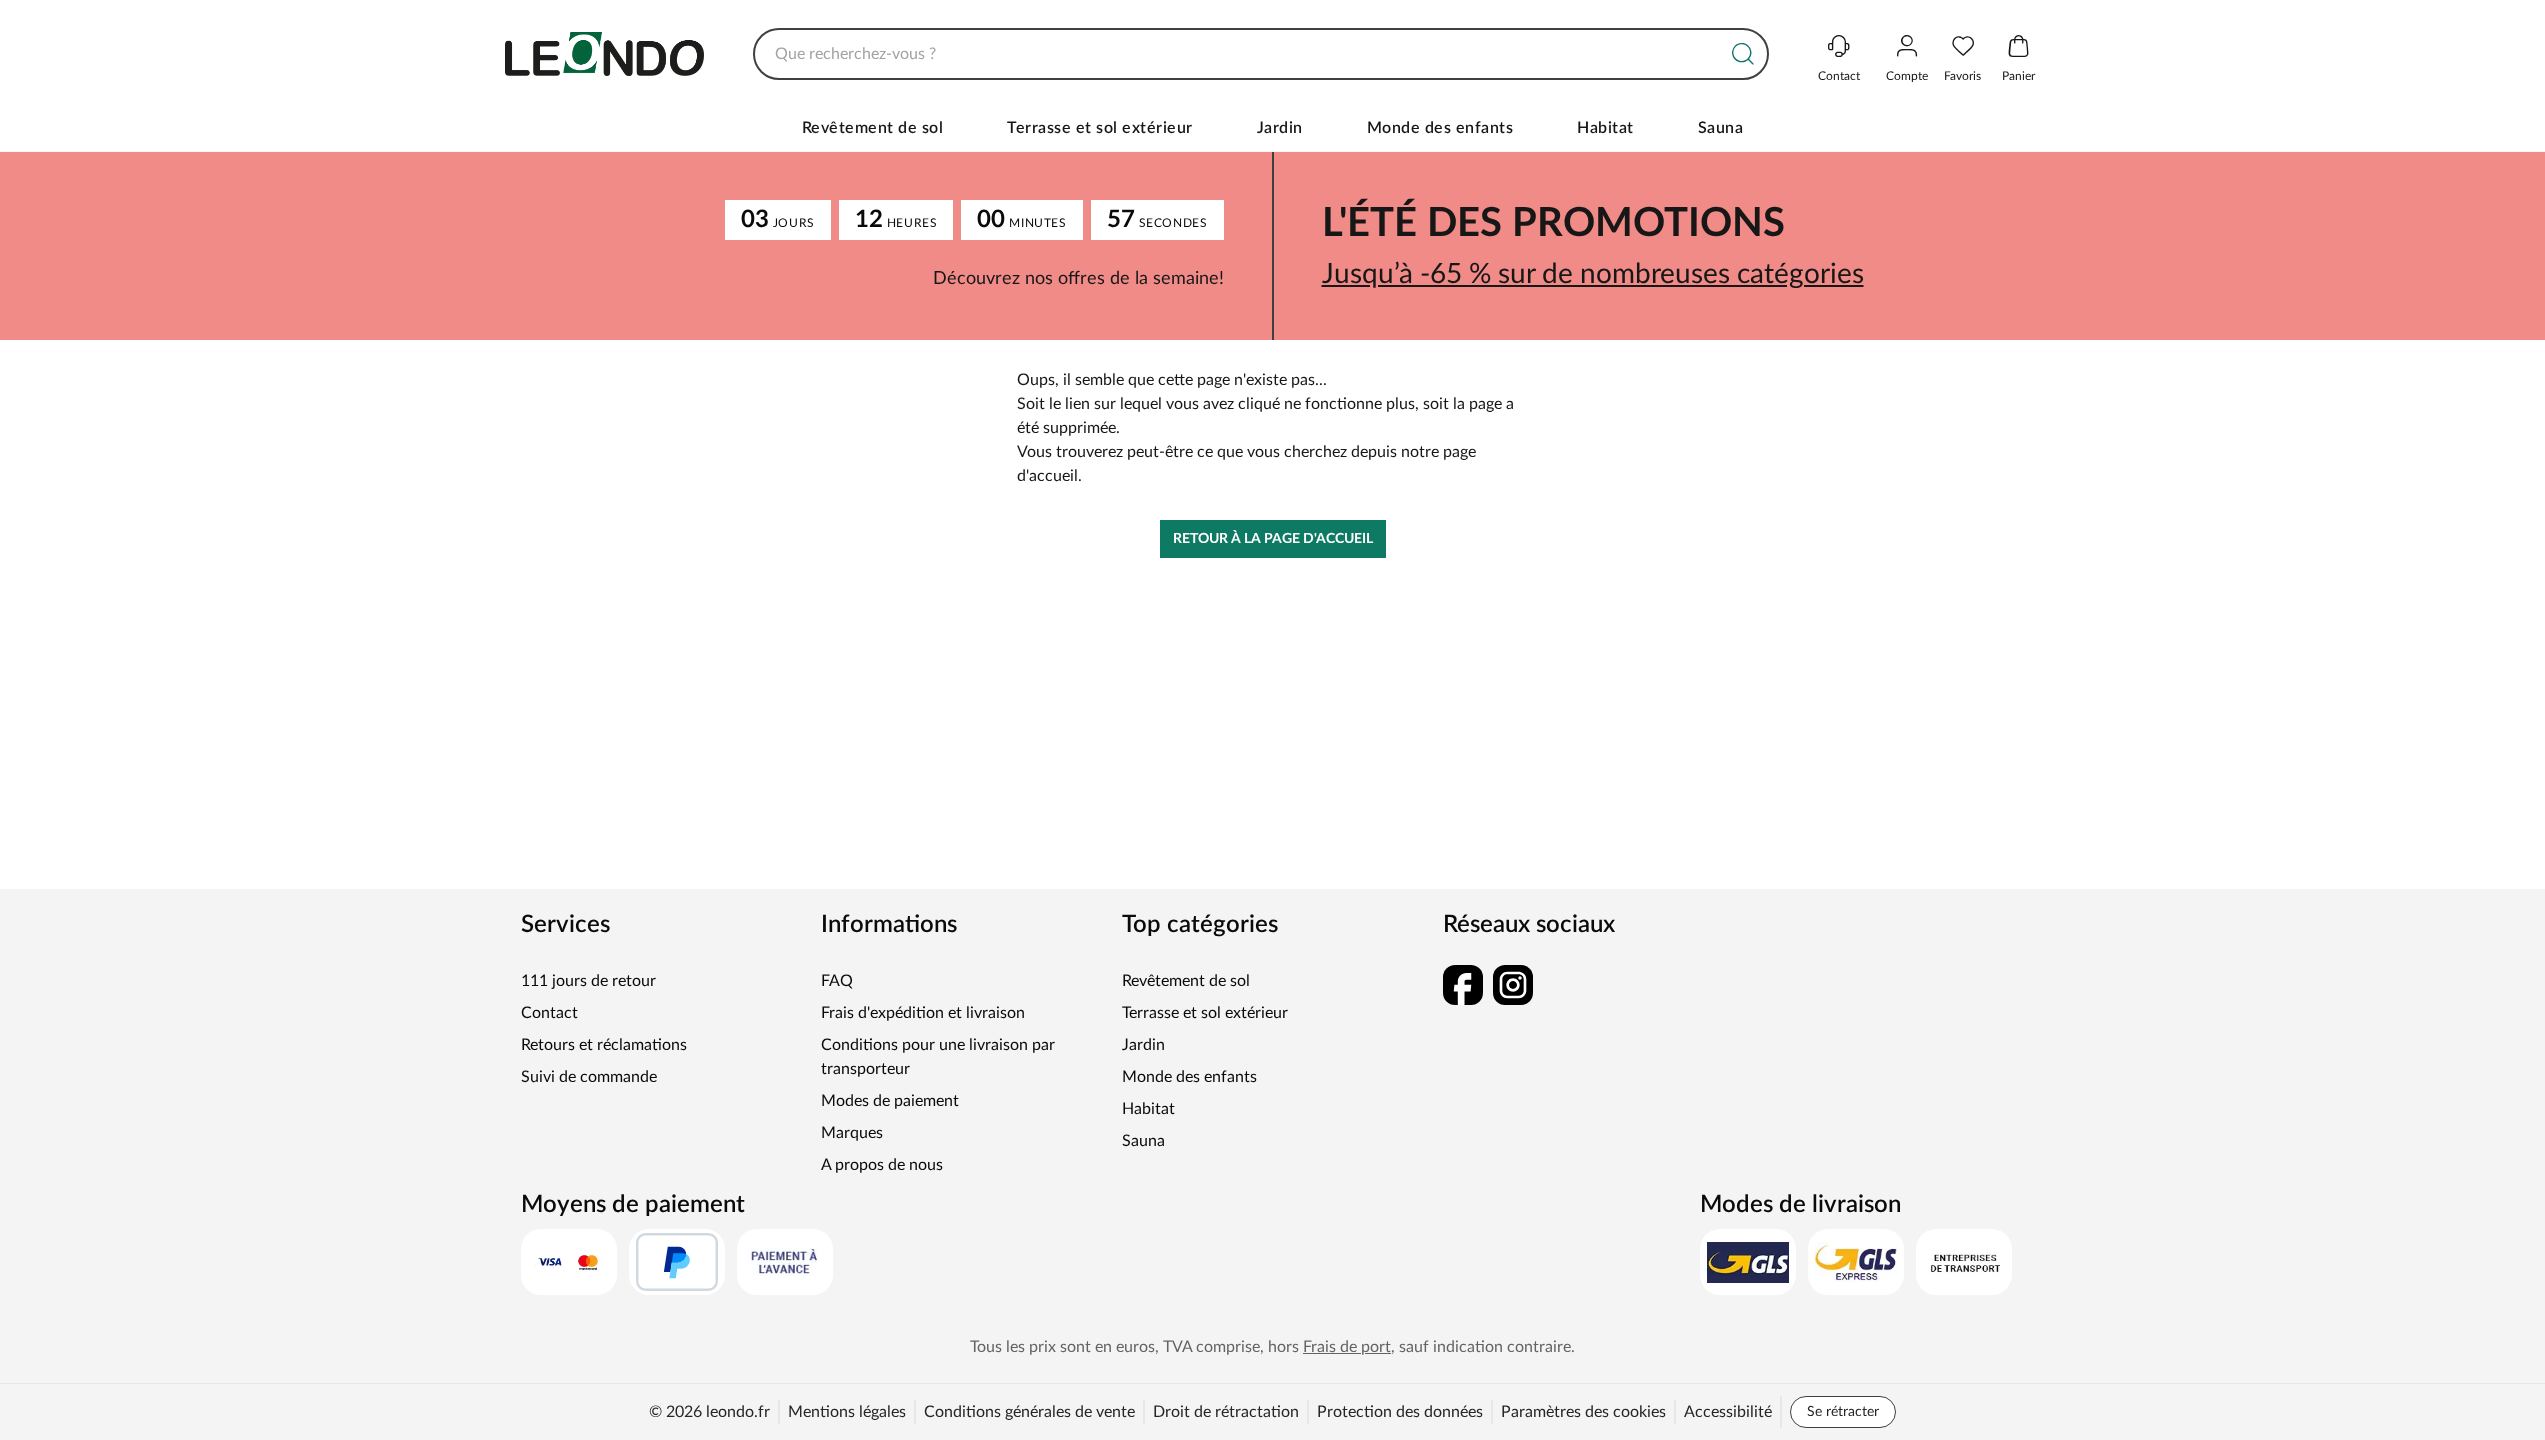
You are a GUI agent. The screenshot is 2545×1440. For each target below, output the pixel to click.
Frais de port (1347, 1347)
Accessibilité (1728, 1412)
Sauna (1721, 128)
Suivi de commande (589, 1077)
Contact (549, 1013)
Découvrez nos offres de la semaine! (1078, 279)
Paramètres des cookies (1583, 1412)
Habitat (1605, 128)
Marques (852, 1133)
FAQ (837, 981)
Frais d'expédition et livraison (923, 1013)
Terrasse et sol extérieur (1100, 128)
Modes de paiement (890, 1101)
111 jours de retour (588, 981)
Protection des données (1400, 1412)
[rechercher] (1743, 54)
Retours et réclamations (604, 1045)
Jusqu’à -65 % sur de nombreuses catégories (1593, 274)
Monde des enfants (1440, 128)
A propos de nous (882, 1165)
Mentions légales (847, 1412)
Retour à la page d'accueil (1273, 539)
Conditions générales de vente (1029, 1412)
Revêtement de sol (873, 128)
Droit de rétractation (1226, 1412)
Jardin (1280, 128)
